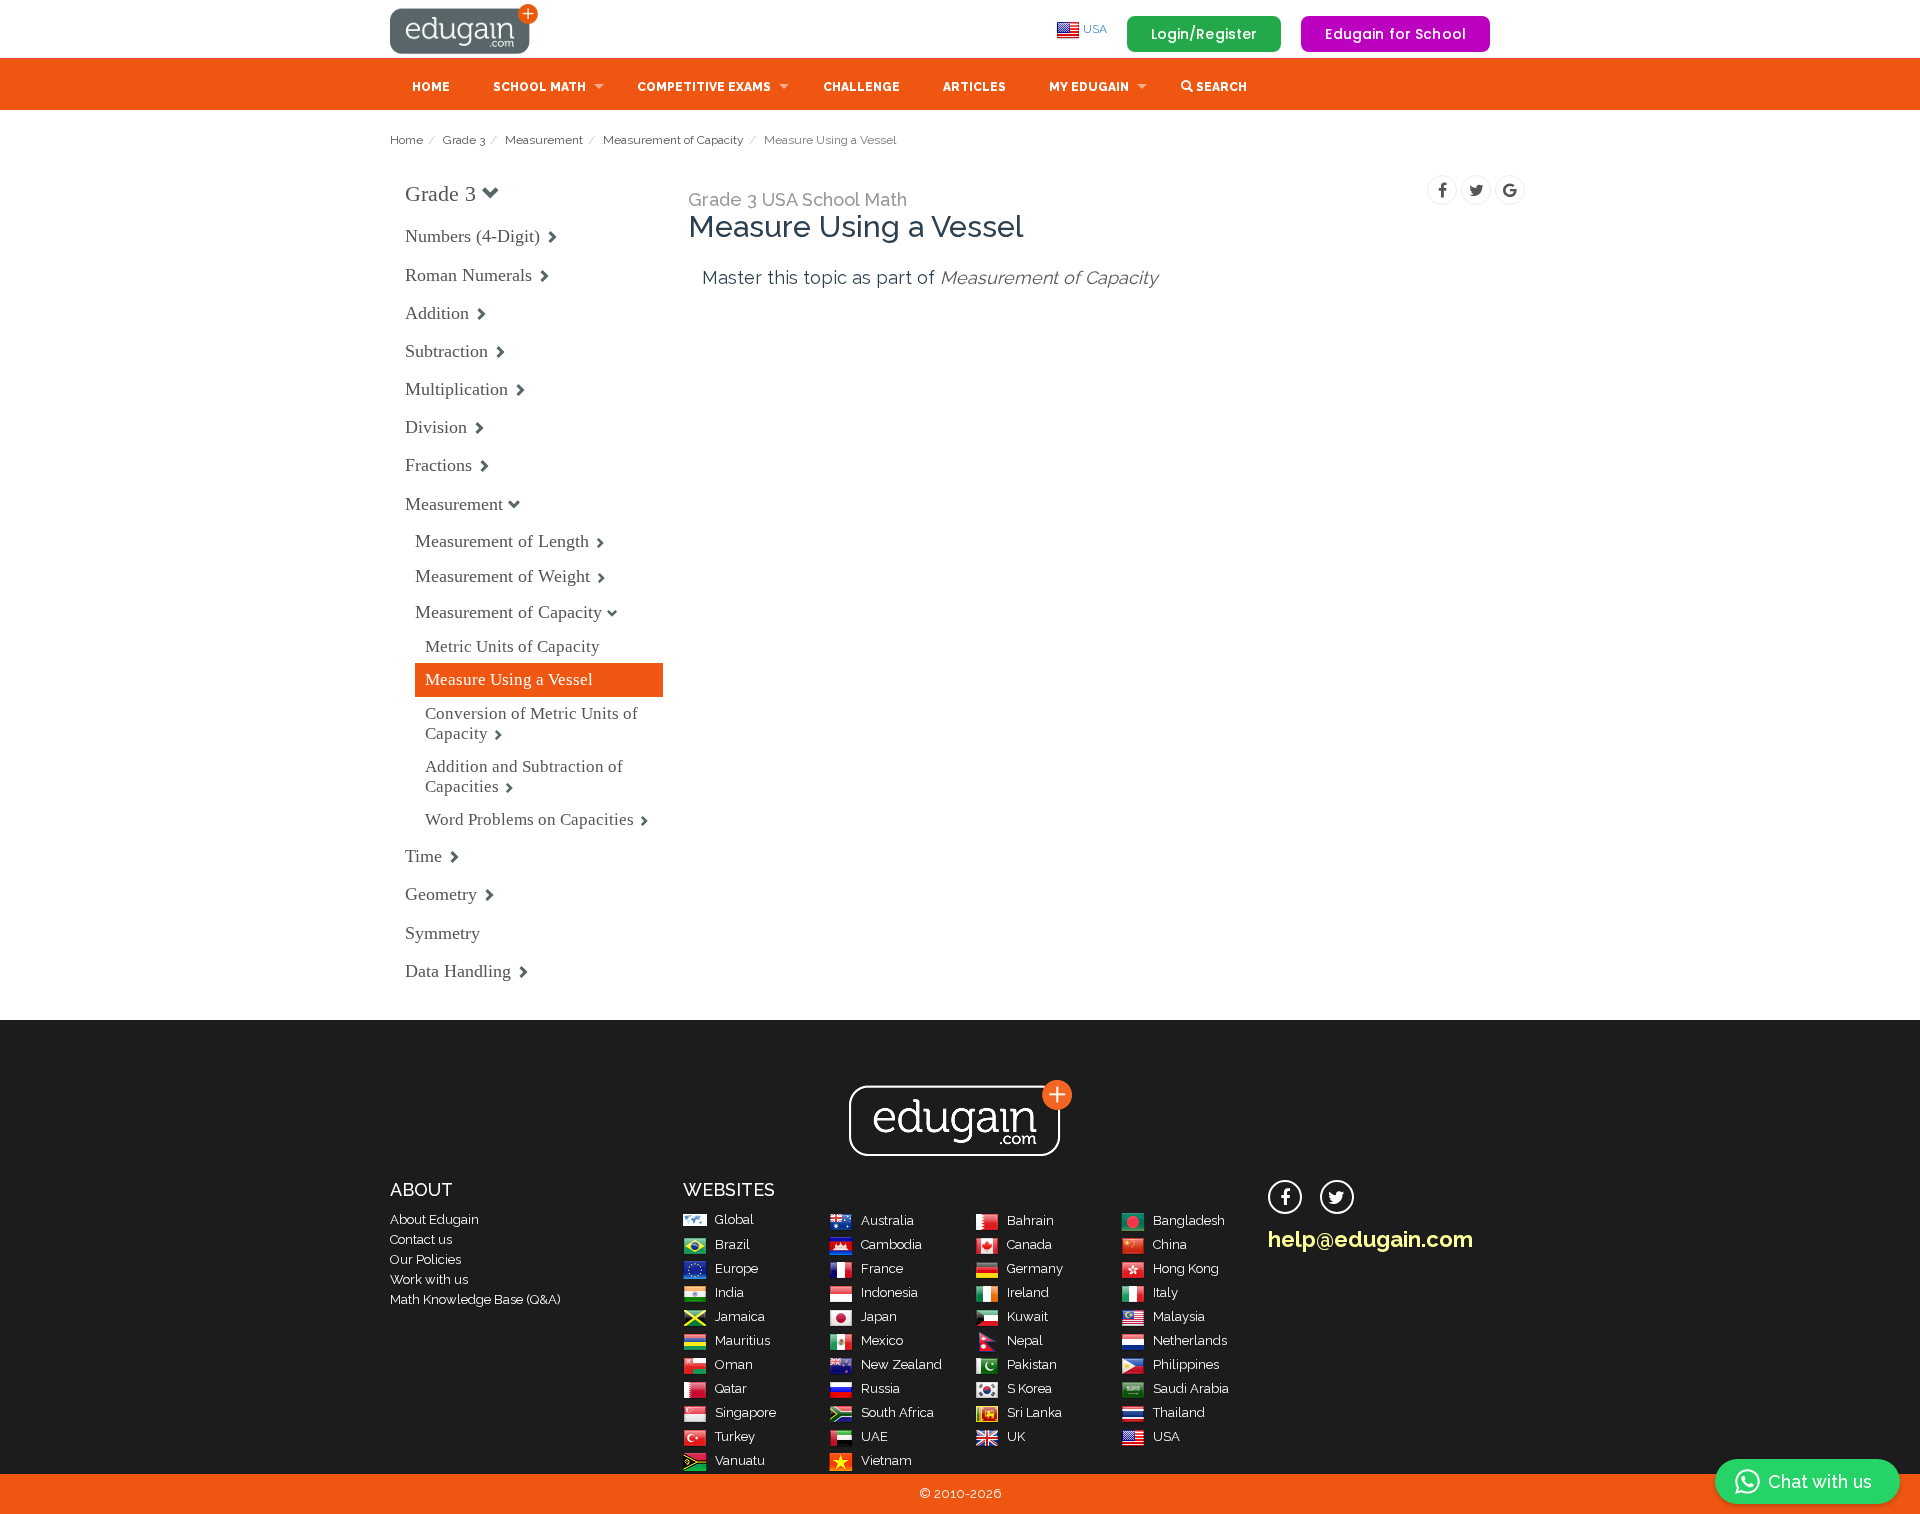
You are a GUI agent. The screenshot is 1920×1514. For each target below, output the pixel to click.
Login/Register (1204, 34)
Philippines (1186, 1364)
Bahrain (1030, 1220)
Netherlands (1190, 1340)
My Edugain (1089, 87)
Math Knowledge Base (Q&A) (475, 1299)
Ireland (1028, 1292)
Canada (1029, 1244)
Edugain (465, 29)
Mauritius (742, 1340)
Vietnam (886, 1460)
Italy (1165, 1292)
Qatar (731, 1388)
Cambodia (891, 1244)
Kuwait (1027, 1316)
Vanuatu (740, 1460)
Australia (887, 1220)
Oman (734, 1364)
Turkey (735, 1436)
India (729, 1292)
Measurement (544, 140)
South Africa (897, 1412)
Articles (974, 87)
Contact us (421, 1239)
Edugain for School (1395, 34)
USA (1093, 29)
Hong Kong (1186, 1268)
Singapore (745, 1412)
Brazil (732, 1244)
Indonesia (889, 1292)
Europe (736, 1268)
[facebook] (1285, 1197)
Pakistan (1032, 1364)
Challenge (861, 87)
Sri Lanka (1034, 1412)
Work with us (429, 1279)
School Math (539, 87)
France (882, 1268)
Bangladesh (1189, 1220)
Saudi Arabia (1191, 1388)
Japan (879, 1316)
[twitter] (1337, 1197)
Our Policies (425, 1259)
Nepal (1025, 1340)
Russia (880, 1388)
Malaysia (1179, 1316)
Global (734, 1219)
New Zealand (901, 1364)
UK (1016, 1436)
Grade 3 (464, 140)
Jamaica (740, 1316)
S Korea (1029, 1388)
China (1170, 1244)
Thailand (1179, 1412)
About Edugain (434, 1219)
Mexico (882, 1340)
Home (431, 87)
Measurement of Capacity (673, 140)
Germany (1035, 1268)
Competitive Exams (704, 87)
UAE (874, 1436)
